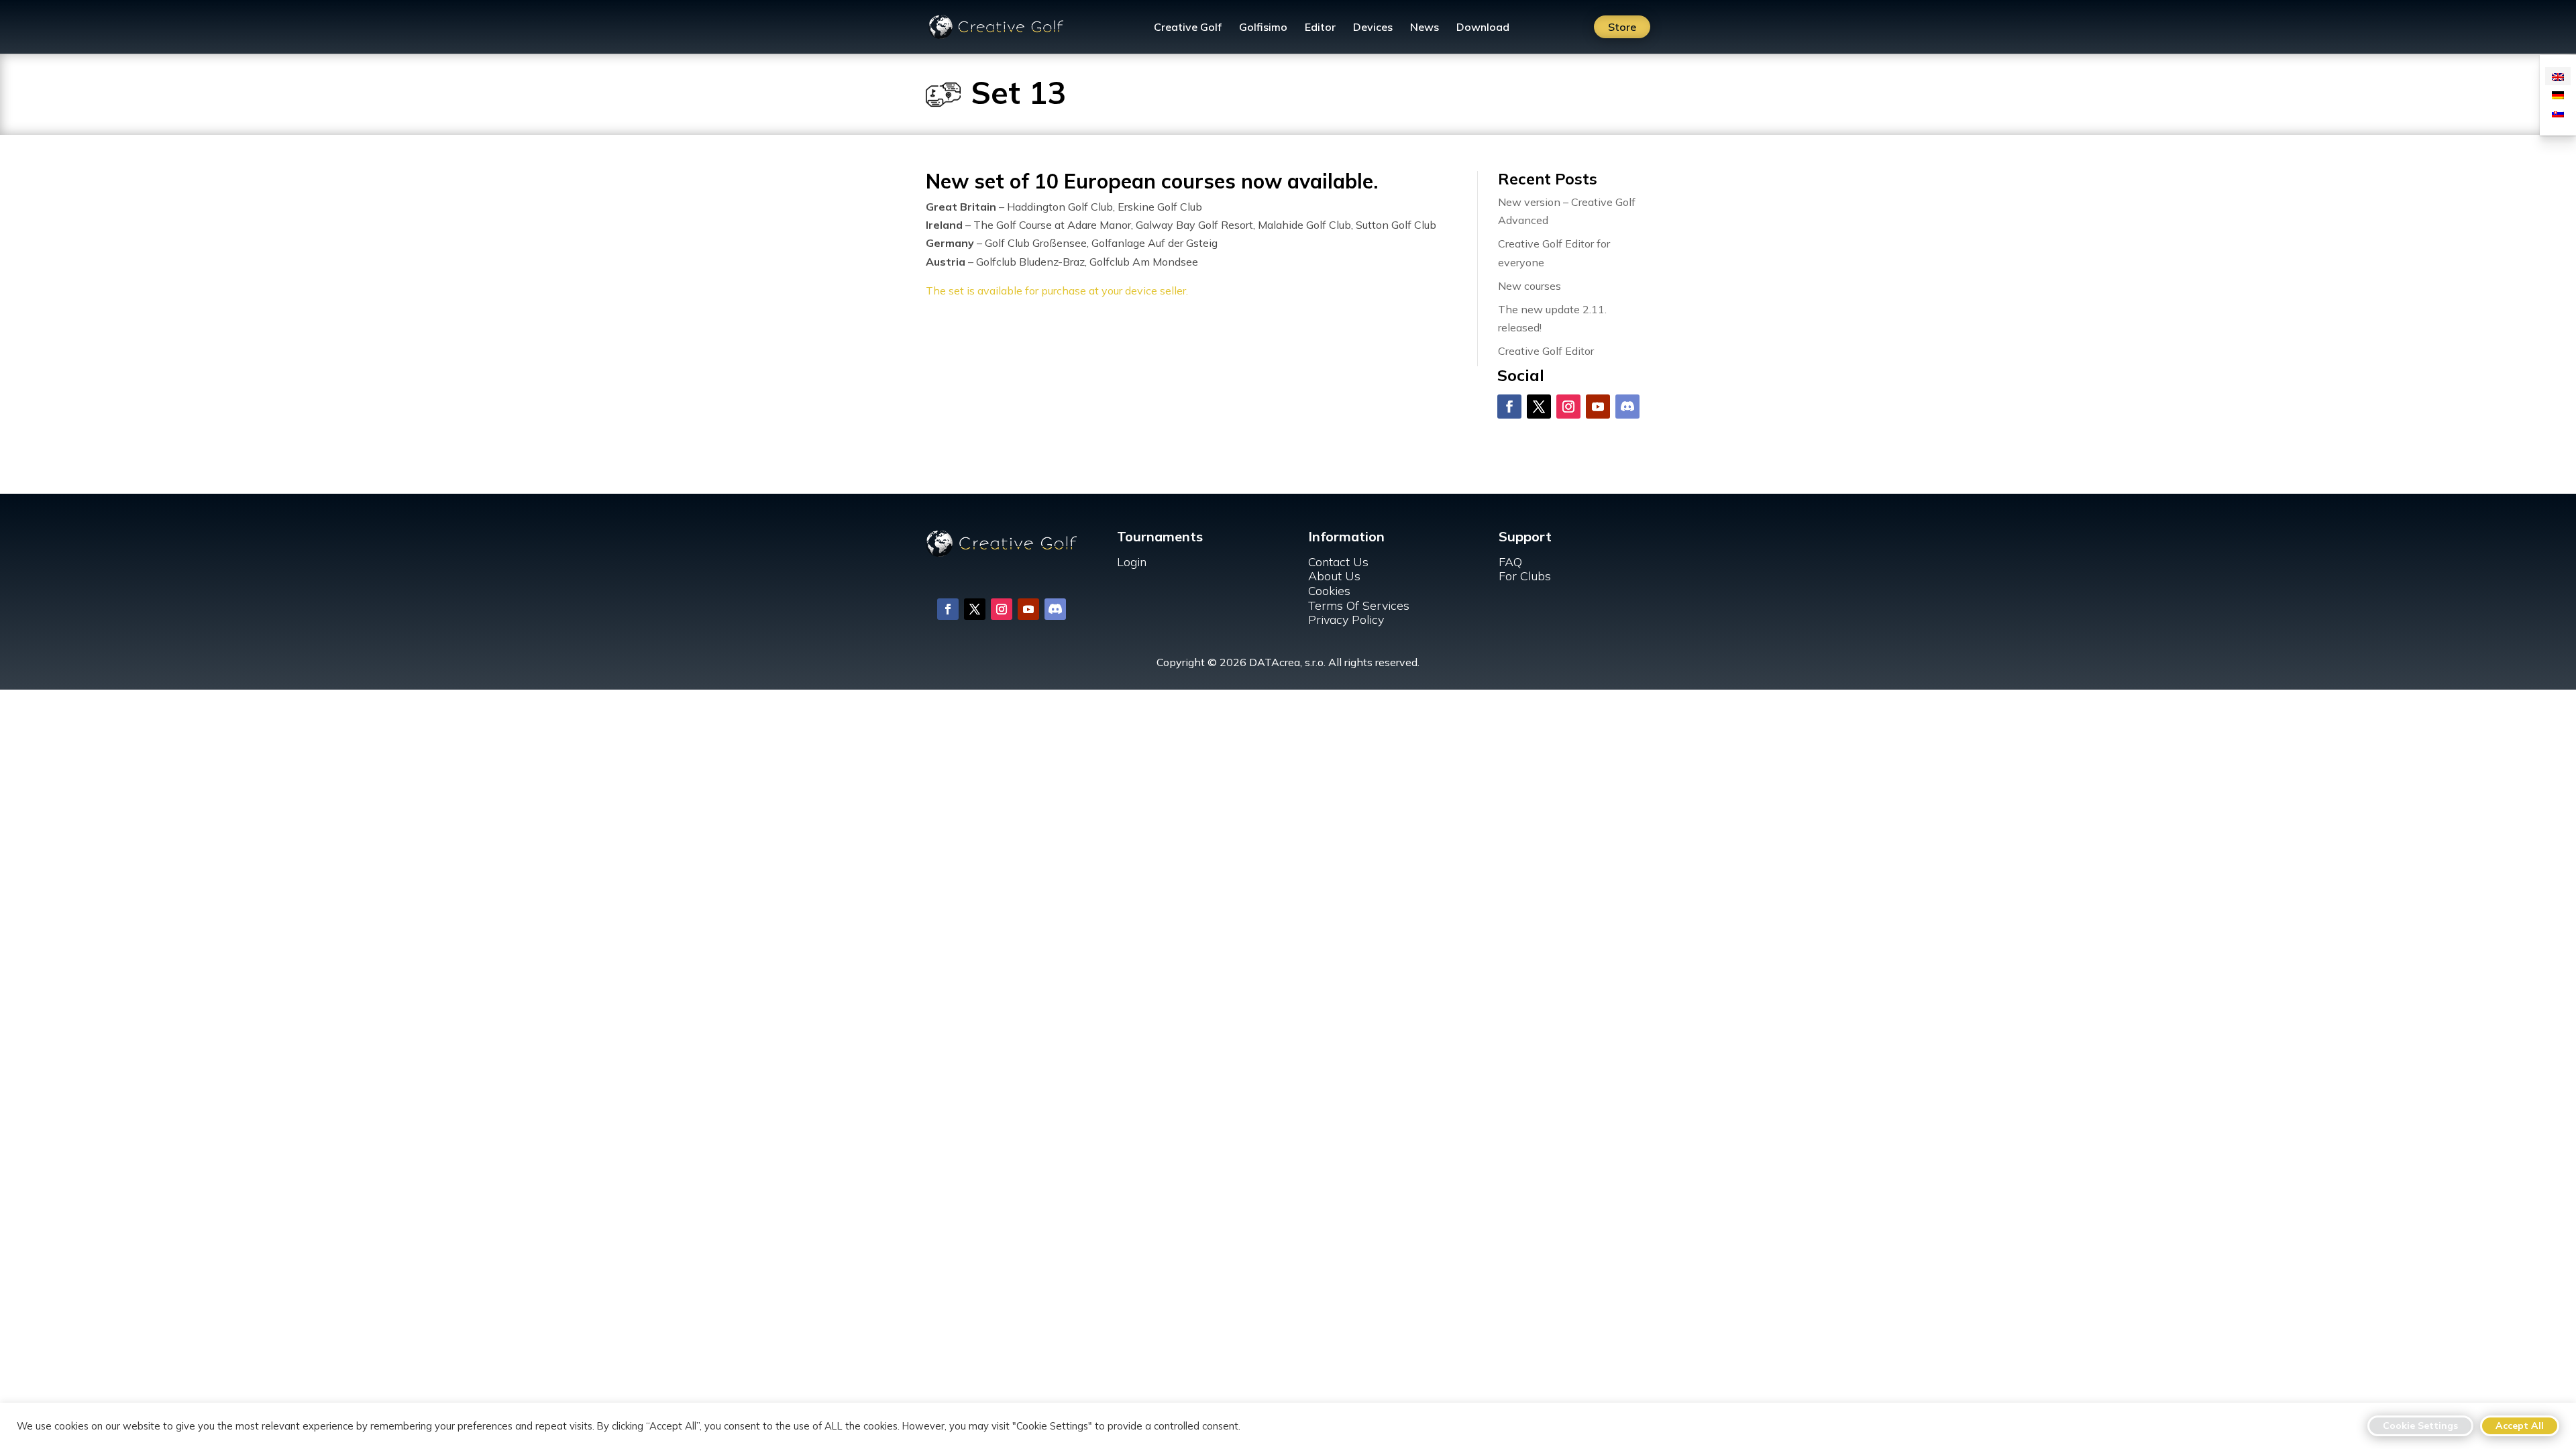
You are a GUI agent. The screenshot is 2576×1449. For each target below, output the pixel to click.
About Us (1334, 576)
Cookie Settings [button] (2420, 1426)
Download (1483, 28)
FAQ (1510, 562)
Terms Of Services (1359, 605)
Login (1132, 562)
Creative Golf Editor (1546, 351)
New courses (1529, 286)
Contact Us (1338, 562)
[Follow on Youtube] (1598, 407)
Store (1622, 27)
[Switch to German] (2558, 94)
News (1425, 28)
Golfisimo (1263, 28)
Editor (1320, 28)
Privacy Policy (1346, 620)
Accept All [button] (2520, 1426)
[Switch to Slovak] (2558, 112)
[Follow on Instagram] (1568, 407)
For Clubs (1525, 576)
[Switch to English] (2558, 76)
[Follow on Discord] (1627, 407)
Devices (1373, 28)
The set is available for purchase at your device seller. (1057, 290)
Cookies (1329, 591)
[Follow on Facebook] (1509, 407)
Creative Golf (1188, 28)
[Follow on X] (1539, 407)
